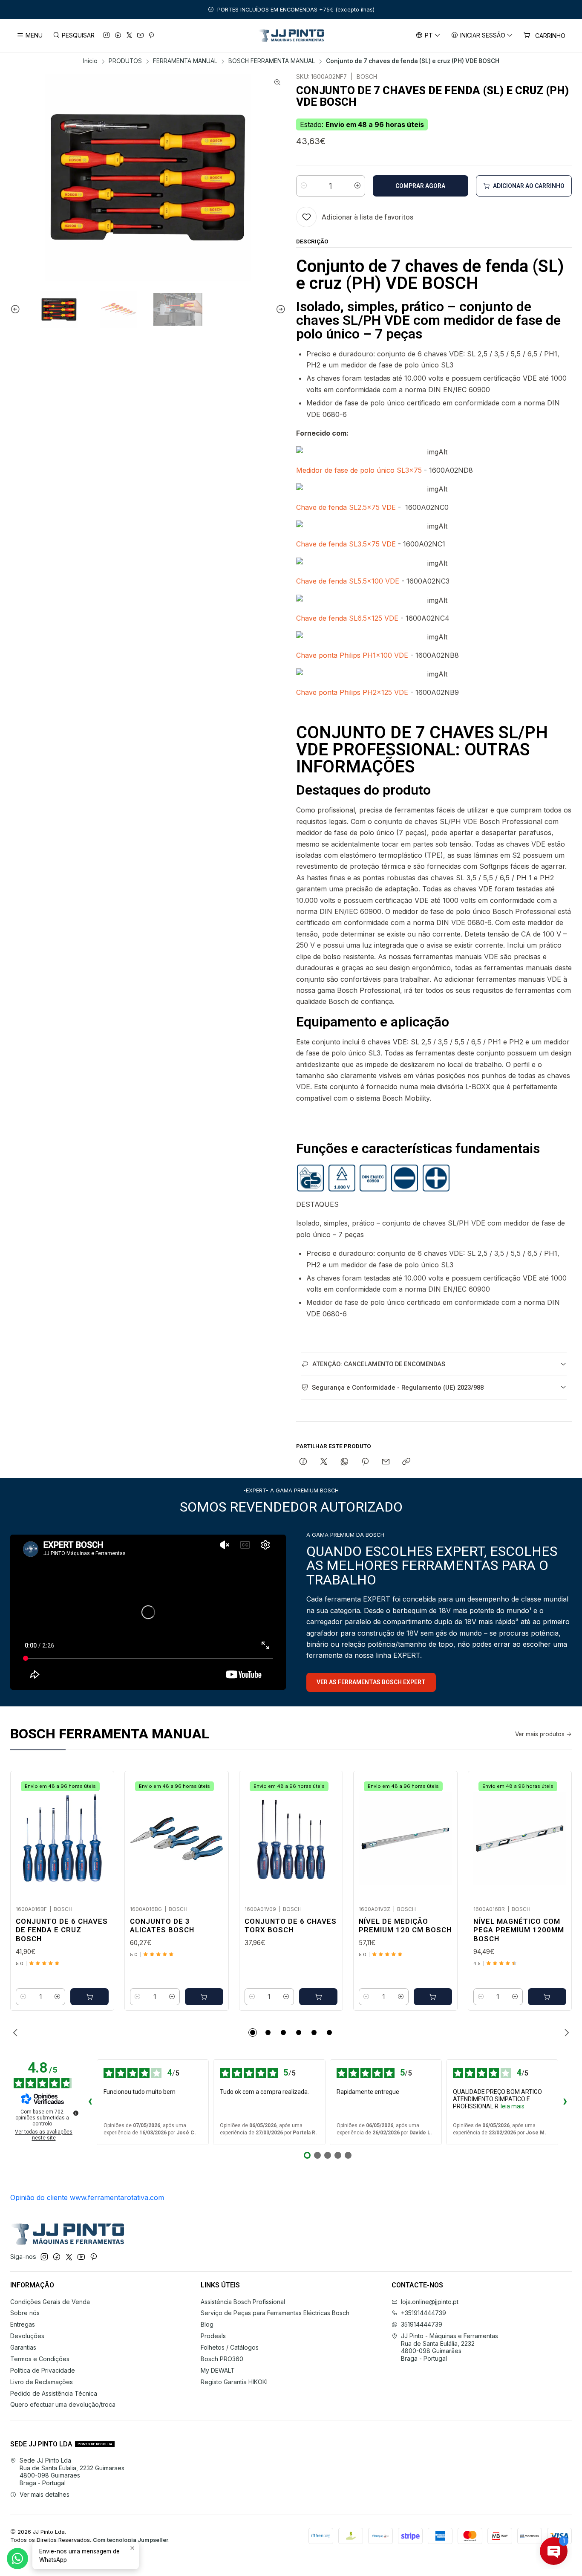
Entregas (23, 2324)
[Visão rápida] (98, 1836)
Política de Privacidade (43, 2370)
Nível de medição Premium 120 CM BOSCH (405, 1926)
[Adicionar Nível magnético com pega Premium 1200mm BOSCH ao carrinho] (547, 1997)
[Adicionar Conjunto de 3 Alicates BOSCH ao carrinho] (204, 1997)
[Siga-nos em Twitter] (129, 36)
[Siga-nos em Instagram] (107, 36)
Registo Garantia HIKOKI (234, 2382)
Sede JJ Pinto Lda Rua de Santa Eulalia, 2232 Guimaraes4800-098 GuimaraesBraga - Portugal (72, 2472)
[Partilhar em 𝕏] (324, 1462)
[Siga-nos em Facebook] (118, 36)
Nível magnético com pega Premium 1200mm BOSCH (519, 1930)
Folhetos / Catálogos (230, 2347)
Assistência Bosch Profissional (243, 2302)
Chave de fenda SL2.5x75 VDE (346, 507)
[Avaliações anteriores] (90, 2102)
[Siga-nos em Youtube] (140, 36)
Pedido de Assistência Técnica (54, 2393)
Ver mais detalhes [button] (45, 2494)
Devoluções (27, 2336)
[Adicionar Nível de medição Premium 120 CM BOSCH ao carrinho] (433, 1997)
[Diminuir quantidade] (304, 186)
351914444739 (422, 2324)
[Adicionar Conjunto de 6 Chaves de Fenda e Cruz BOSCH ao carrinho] (89, 1997)
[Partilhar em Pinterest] (365, 1462)
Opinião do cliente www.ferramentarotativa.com (87, 2197)
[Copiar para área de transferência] (406, 1462)
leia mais (513, 2106)
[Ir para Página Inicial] (291, 36)
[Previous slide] (17, 309)
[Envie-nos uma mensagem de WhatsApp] (17, 2559)
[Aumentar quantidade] (357, 186)
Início (90, 61)
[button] (253, 2032)
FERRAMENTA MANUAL (185, 61)
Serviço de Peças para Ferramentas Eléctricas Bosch (275, 2313)
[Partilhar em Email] (386, 1462)
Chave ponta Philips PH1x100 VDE (352, 655)
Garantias (23, 2347)
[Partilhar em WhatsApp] (344, 1462)
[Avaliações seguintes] (565, 2102)
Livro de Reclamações (42, 2382)
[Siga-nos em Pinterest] (151, 36)
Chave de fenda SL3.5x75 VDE (346, 544)
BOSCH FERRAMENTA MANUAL (272, 61)
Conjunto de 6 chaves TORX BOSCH (291, 1926)
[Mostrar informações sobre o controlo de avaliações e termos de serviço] (76, 2113)
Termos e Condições (40, 2359)
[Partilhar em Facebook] (303, 1462)
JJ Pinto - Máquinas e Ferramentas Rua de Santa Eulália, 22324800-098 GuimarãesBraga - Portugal (449, 2347)
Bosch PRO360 (222, 2359)
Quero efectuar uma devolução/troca (63, 2404)
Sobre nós (25, 2313)
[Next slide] (279, 309)
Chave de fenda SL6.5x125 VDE (347, 618)
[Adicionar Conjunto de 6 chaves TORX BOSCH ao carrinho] (318, 1997)
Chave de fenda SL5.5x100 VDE (348, 581)
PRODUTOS (125, 61)
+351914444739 (424, 2313)
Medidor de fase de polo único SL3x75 (359, 470)
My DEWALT (218, 2370)
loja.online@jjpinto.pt (430, 2302)
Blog (207, 2324)
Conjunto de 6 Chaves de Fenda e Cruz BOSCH (62, 1930)
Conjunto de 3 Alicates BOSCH (162, 1926)
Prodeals (213, 2336)
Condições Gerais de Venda (50, 2302)
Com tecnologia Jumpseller (131, 2540)
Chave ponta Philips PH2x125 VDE (352, 692)
